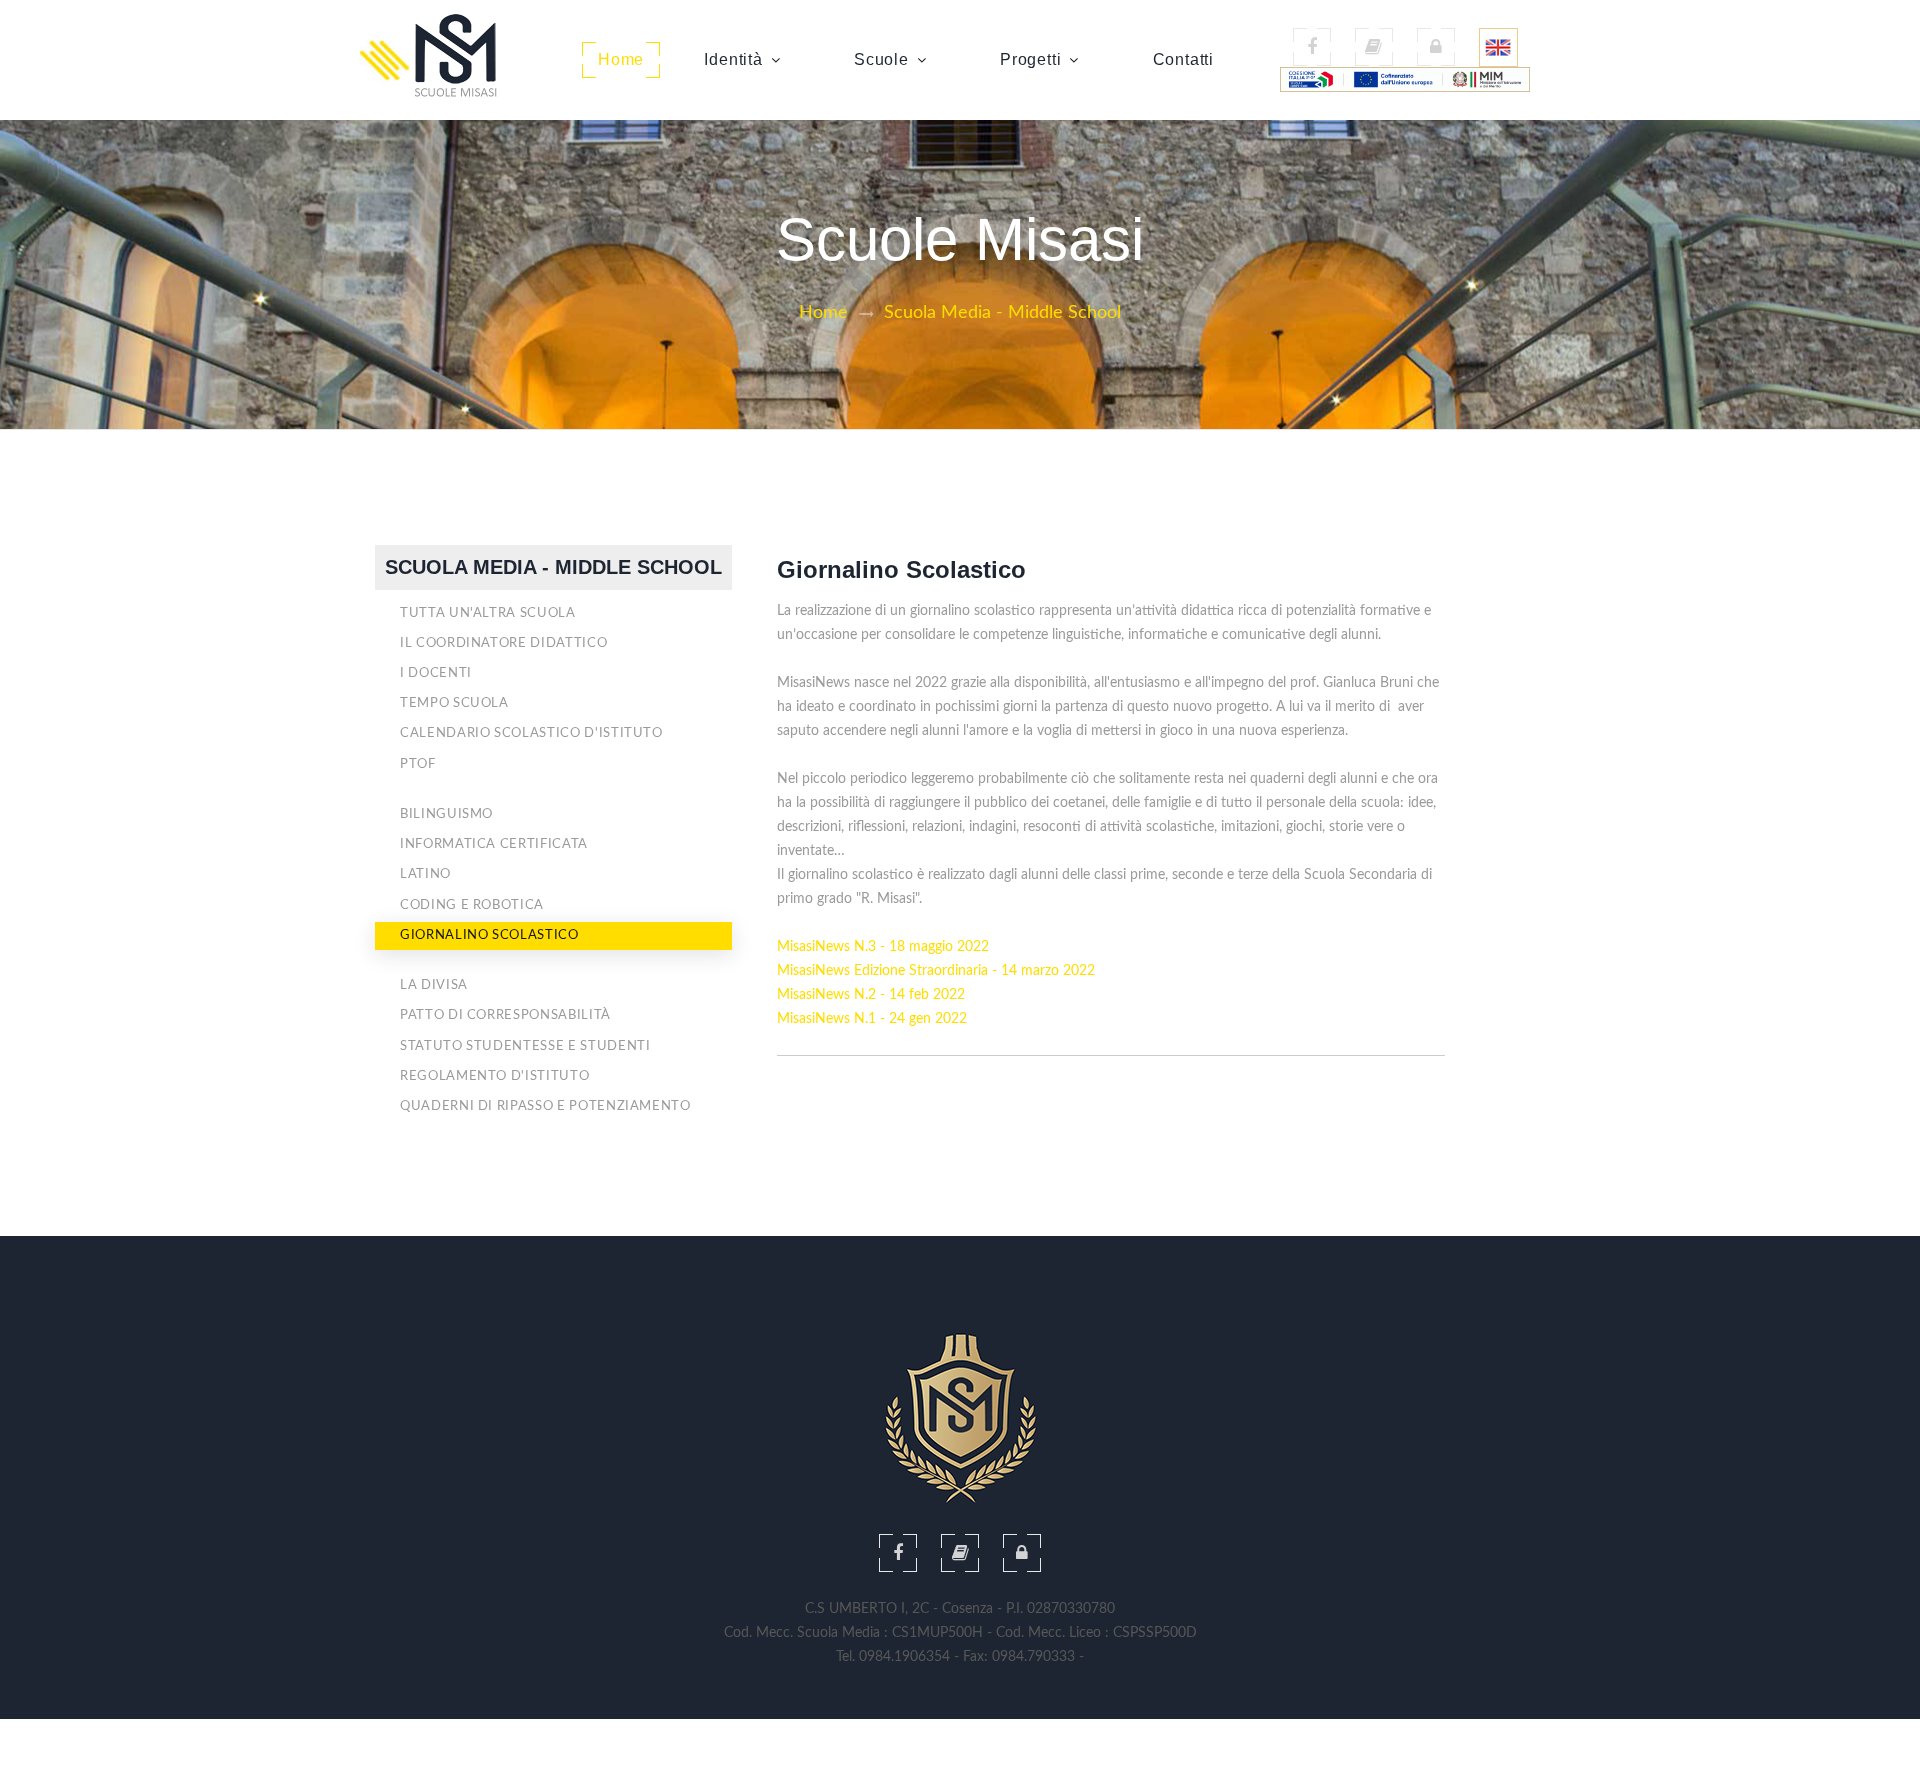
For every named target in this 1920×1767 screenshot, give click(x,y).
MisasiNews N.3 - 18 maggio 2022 (883, 947)
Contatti (1183, 59)
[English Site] (1498, 47)
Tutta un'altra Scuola (488, 613)
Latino (425, 874)
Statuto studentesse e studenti (525, 1046)
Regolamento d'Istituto (494, 1076)
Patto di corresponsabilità (505, 1015)
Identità (733, 59)
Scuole (881, 59)
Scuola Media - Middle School (1002, 313)
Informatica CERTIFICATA (494, 844)
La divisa (434, 985)
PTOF (418, 764)
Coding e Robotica (472, 905)
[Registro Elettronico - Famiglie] (1374, 47)
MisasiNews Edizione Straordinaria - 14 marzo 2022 (936, 971)
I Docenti (436, 673)
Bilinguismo (446, 814)
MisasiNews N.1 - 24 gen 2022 (872, 1019)
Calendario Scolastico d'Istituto (531, 733)
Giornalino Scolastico (489, 935)
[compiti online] (960, 1553)
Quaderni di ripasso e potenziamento (545, 1106)
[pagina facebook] (1312, 47)
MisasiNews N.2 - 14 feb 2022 (871, 995)
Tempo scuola (454, 703)
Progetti (1030, 59)
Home (621, 59)
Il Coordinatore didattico (503, 643)
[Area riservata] (1436, 47)
